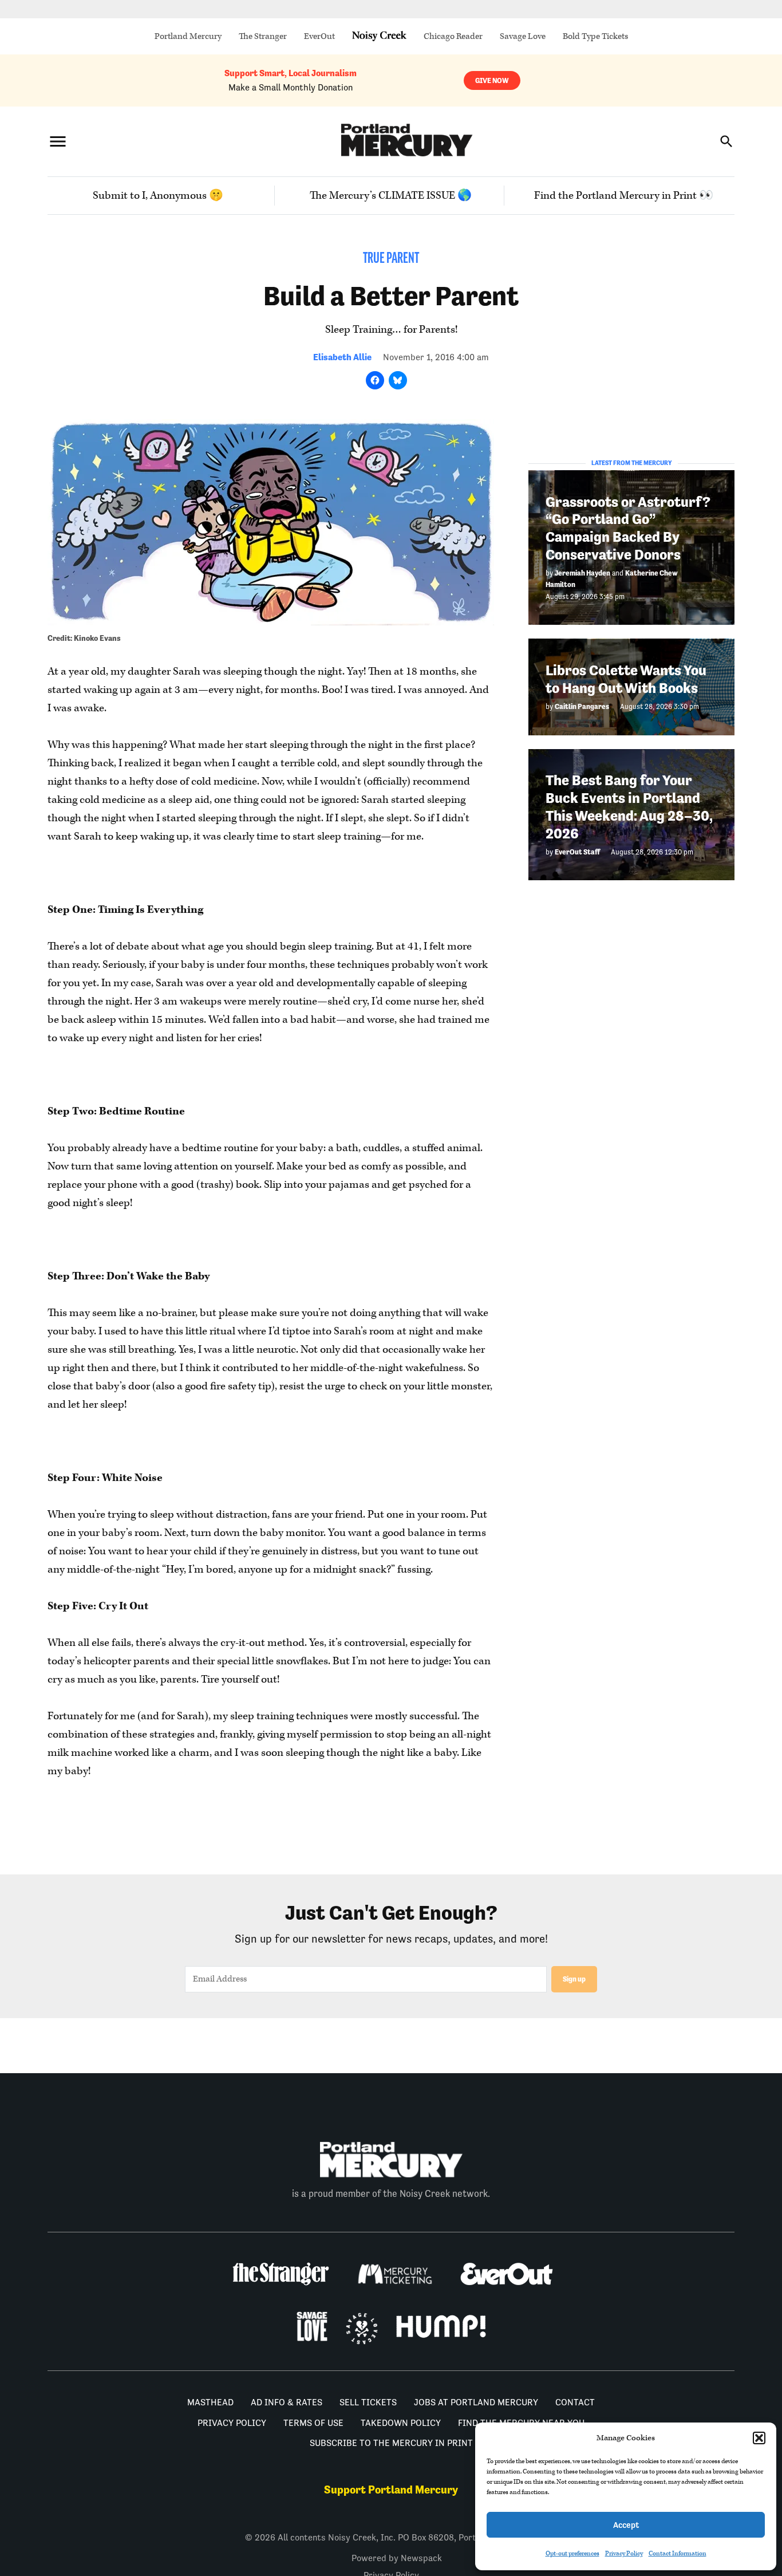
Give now (492, 80)
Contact (575, 2402)
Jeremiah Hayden (582, 572)
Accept (626, 2525)
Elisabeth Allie (342, 357)
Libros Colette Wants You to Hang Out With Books (626, 679)
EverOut (319, 36)
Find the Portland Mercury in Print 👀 (624, 196)
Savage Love (523, 36)
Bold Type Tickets (595, 36)
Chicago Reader (453, 36)
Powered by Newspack (397, 2558)
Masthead (210, 2402)
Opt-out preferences (572, 2553)
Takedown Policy (401, 2423)
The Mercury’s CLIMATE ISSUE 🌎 (391, 196)
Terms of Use (313, 2423)
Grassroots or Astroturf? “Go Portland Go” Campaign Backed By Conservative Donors (628, 528)
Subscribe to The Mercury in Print (391, 2443)
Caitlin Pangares (582, 706)
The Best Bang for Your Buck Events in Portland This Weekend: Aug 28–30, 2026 (629, 807)
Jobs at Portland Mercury (476, 2402)
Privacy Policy (624, 2553)
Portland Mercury (188, 36)
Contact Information (678, 2553)
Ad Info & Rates (287, 2402)
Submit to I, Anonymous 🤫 (158, 196)
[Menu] (58, 141)
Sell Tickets (368, 2402)
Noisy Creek (379, 36)
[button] (759, 2438)
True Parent (391, 259)
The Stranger (263, 36)
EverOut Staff (577, 851)
